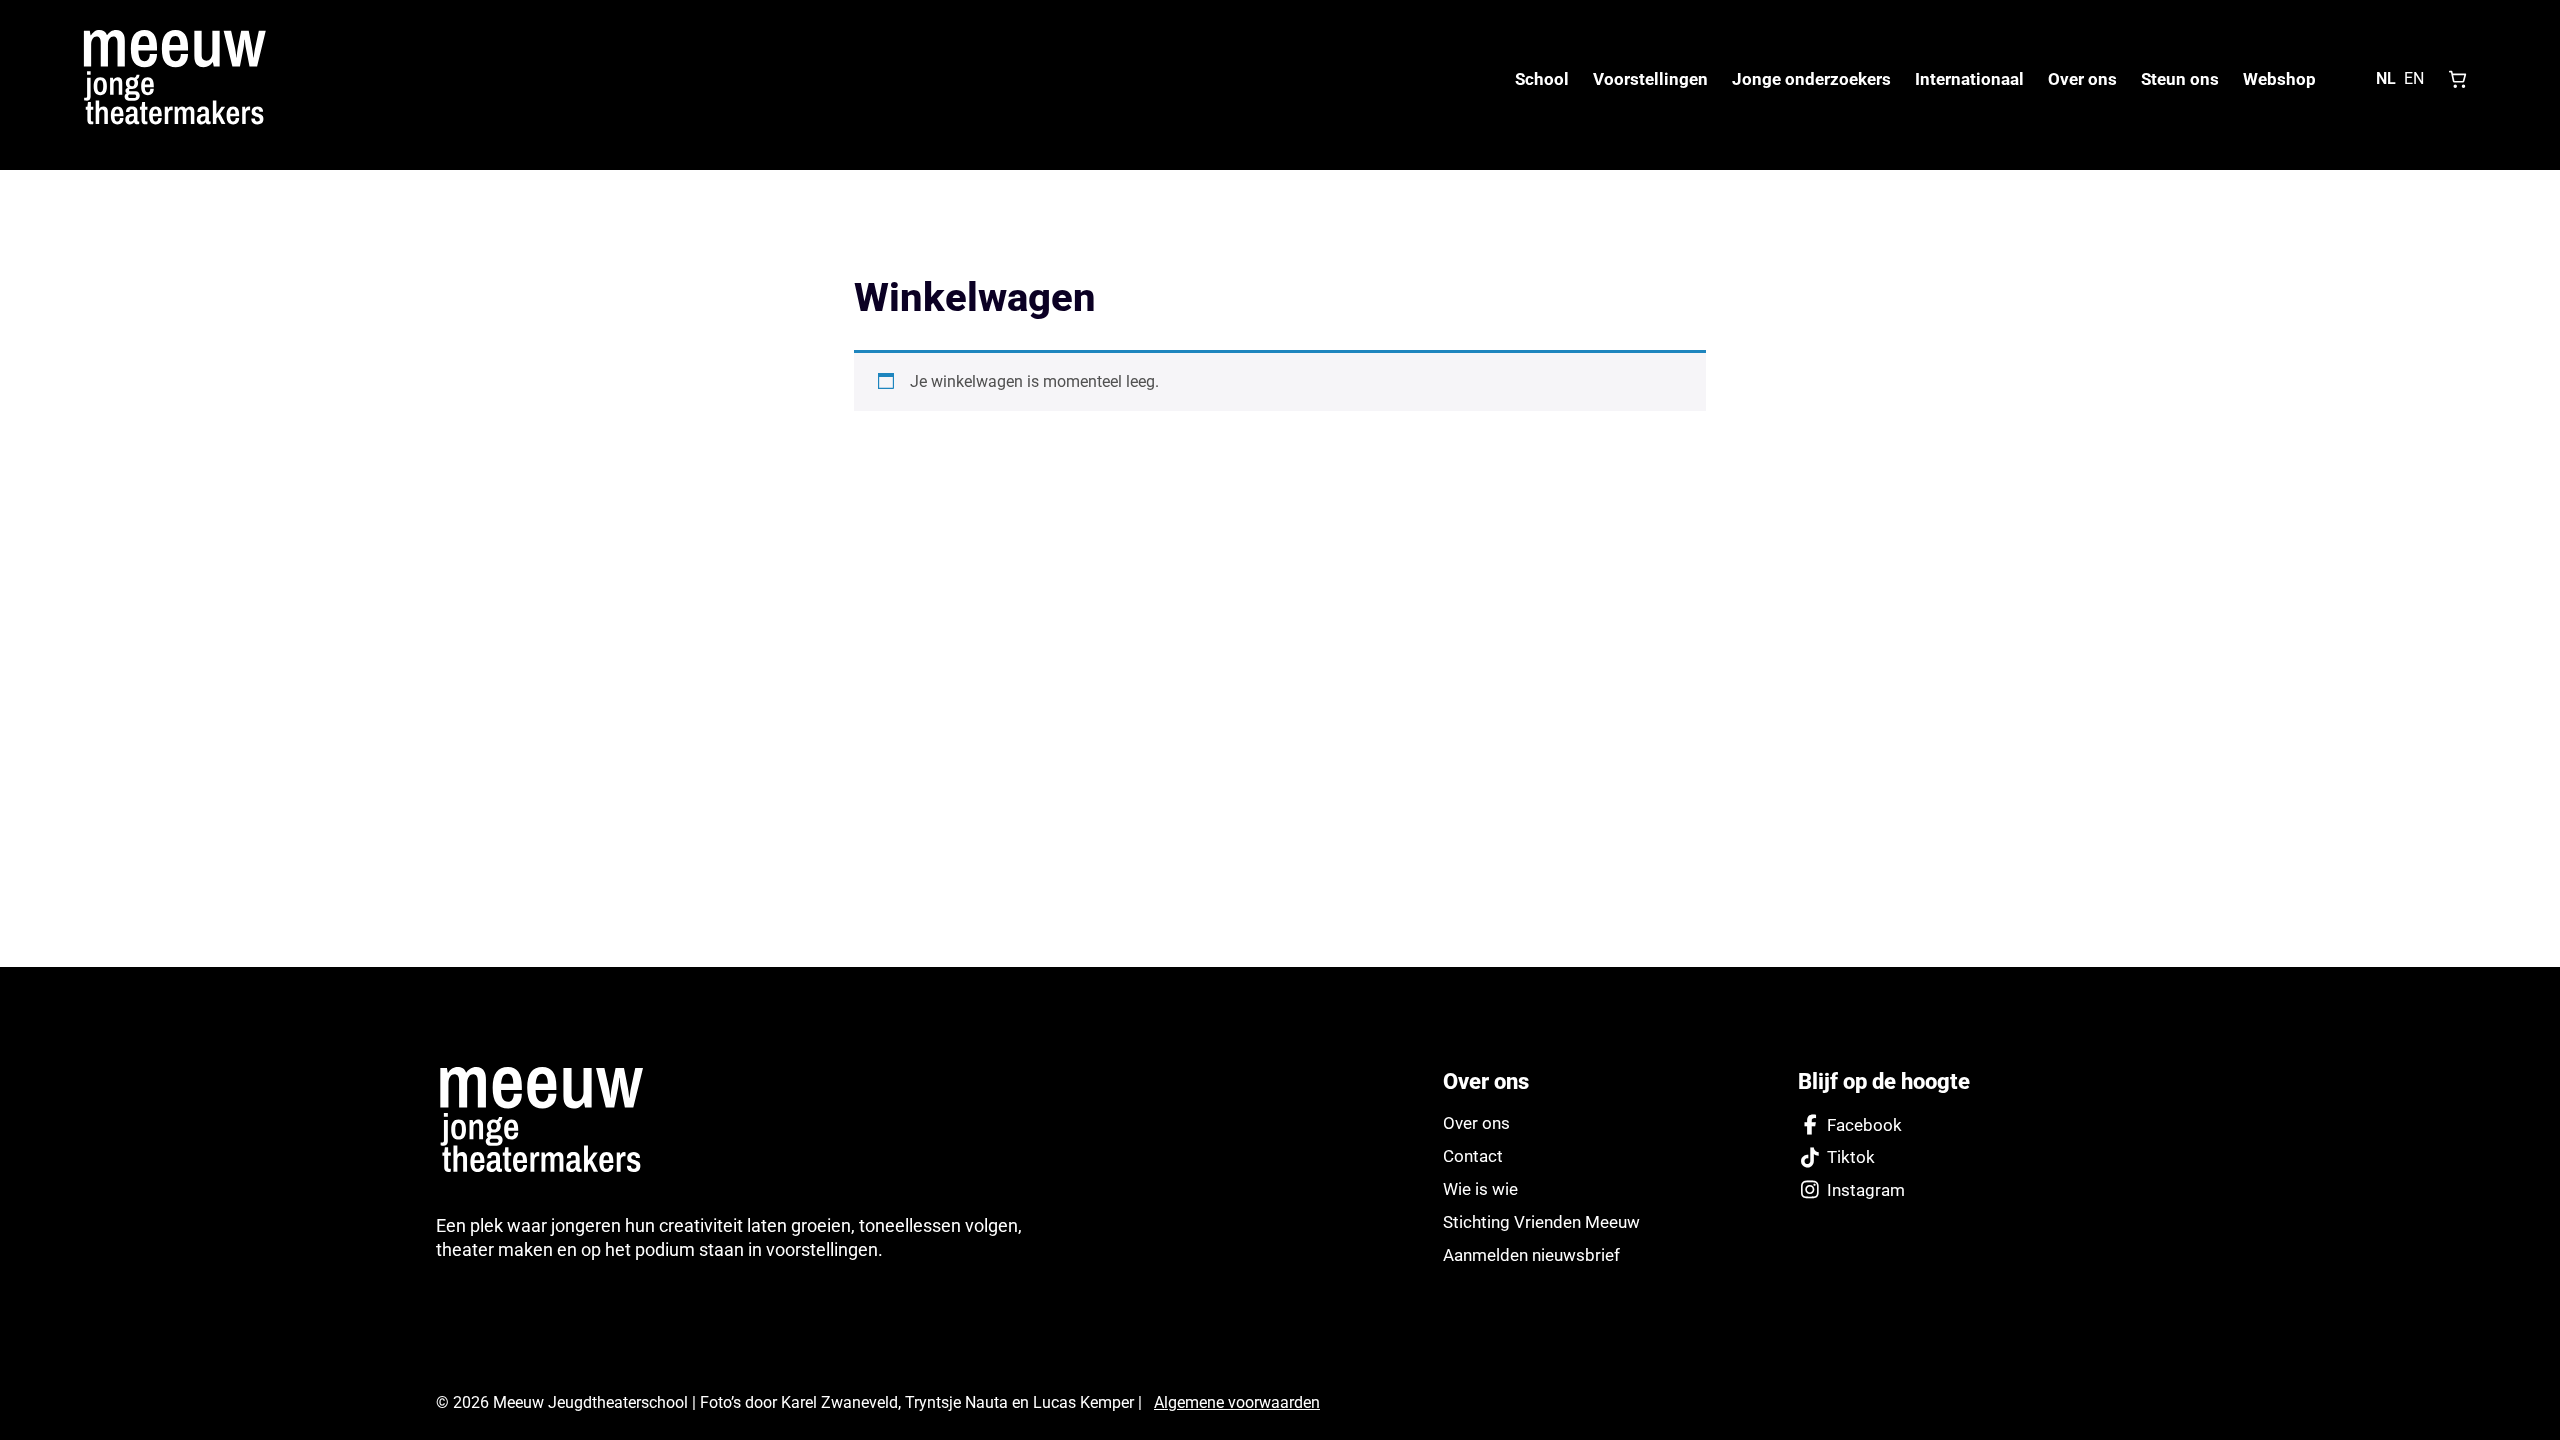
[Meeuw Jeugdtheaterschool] (553, 1121)
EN (2414, 78)
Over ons (2082, 79)
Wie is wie (1480, 1189)
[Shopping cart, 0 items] (2458, 79)
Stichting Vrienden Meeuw (1541, 1222)
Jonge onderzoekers (1811, 79)
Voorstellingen (1650, 79)
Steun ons (2180, 79)
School (1542, 79)
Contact (1473, 1156)
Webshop (2279, 79)
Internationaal (1969, 79)
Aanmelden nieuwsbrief (1531, 1255)
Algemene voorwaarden (1237, 1402)
